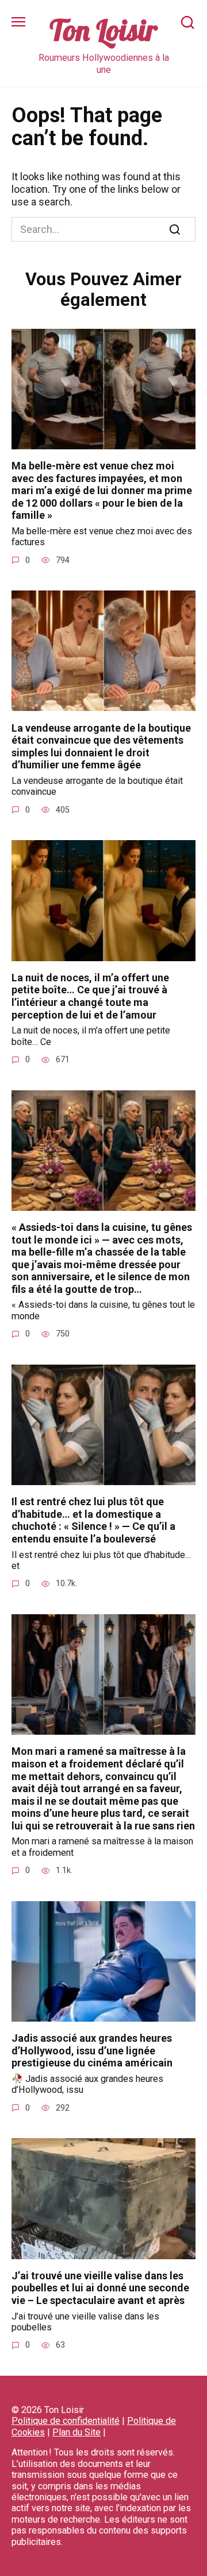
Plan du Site (76, 2432)
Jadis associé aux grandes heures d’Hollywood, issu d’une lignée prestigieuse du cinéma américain (92, 2050)
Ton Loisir (103, 30)
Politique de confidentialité (66, 2421)
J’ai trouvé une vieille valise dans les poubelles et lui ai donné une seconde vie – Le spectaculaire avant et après (100, 2288)
